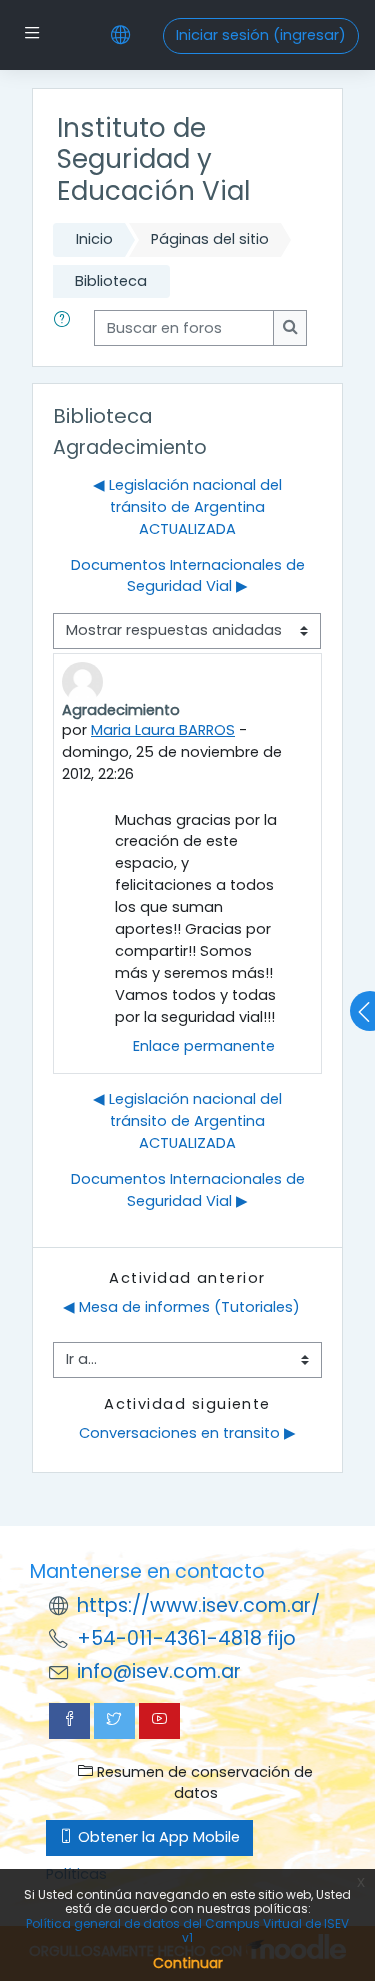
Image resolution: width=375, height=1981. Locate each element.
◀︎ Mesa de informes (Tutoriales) (181, 1307)
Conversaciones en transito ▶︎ (187, 1433)
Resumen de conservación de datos (203, 1783)
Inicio (94, 239)
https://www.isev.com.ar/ (198, 1605)
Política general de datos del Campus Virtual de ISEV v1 (187, 1930)
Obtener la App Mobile (157, 1837)
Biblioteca (111, 281)
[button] (66, 328)
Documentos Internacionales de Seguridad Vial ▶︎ (188, 576)
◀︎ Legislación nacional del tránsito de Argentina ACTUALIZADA (187, 507)
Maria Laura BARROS (163, 730)
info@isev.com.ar (159, 1671)
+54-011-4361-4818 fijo (186, 1638)
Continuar (188, 1963)
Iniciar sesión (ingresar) (261, 35)
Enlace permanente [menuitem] (204, 1046)
